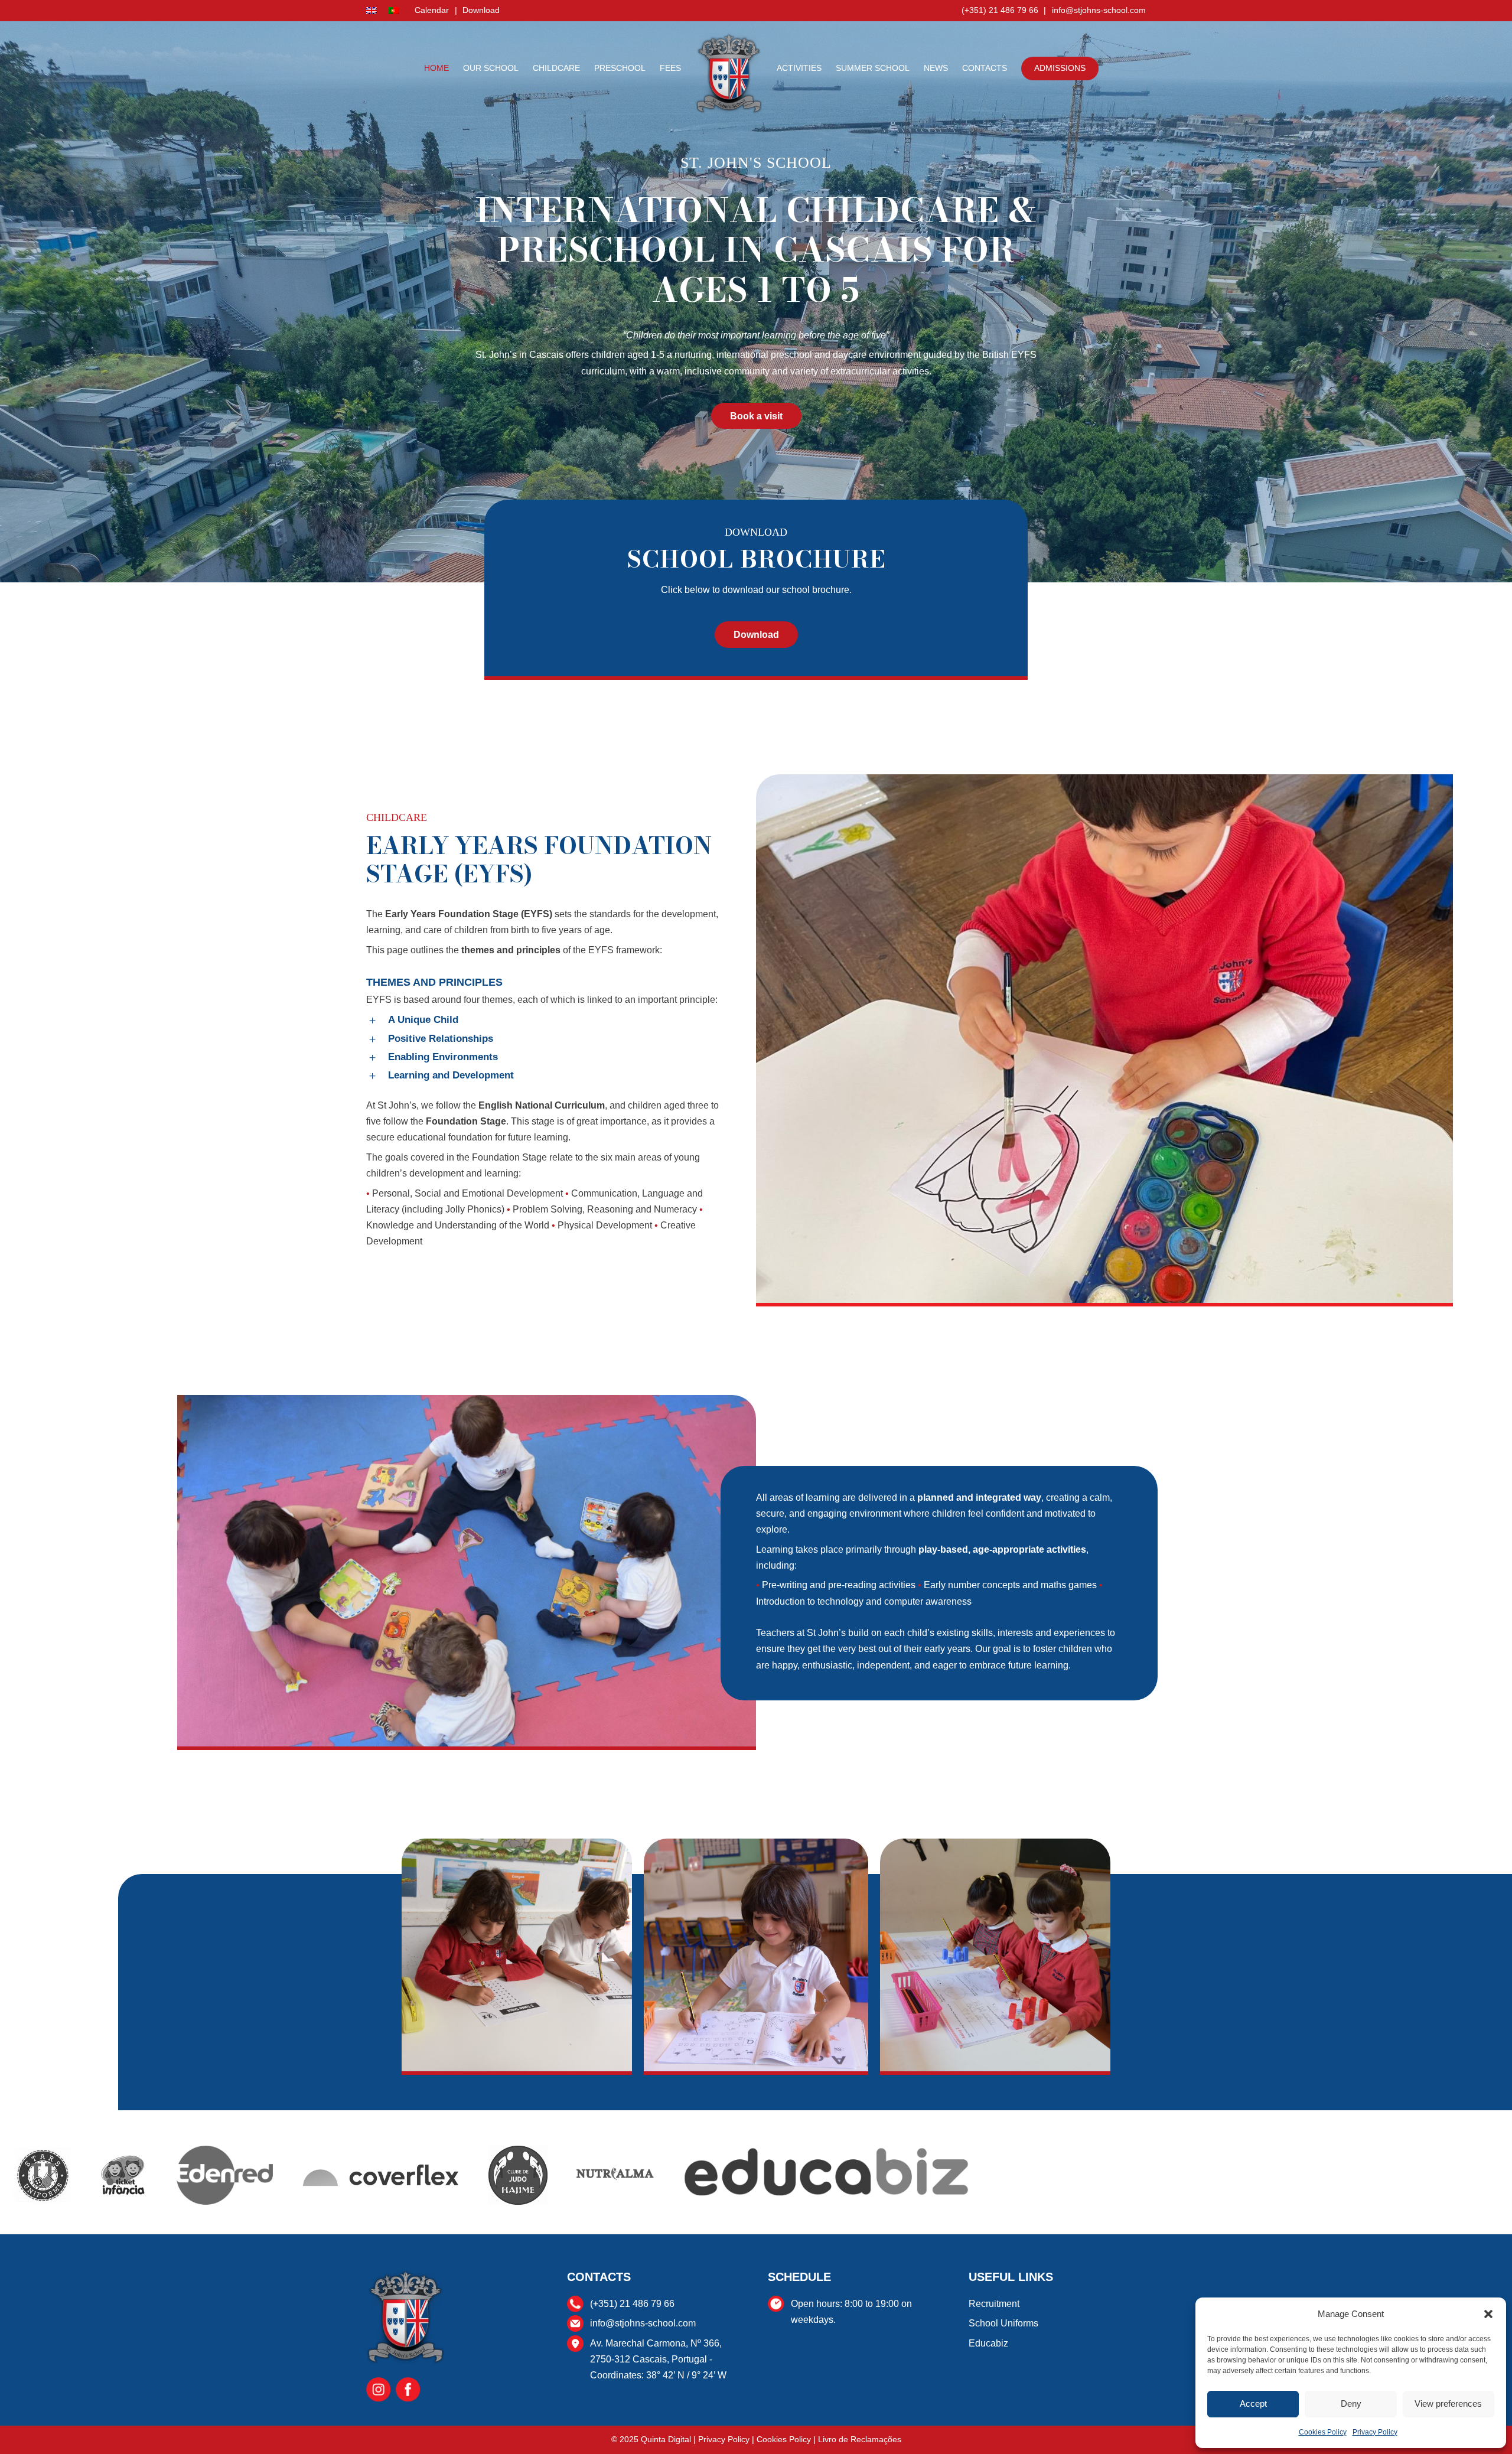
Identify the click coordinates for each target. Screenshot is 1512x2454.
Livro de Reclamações (860, 2439)
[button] (1488, 2314)
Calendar (432, 10)
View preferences (1448, 2404)
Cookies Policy (1323, 2432)
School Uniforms (1003, 2323)
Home (436, 68)
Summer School (873, 68)
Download (481, 10)
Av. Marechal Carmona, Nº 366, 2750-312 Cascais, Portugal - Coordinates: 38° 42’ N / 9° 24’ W (658, 2359)
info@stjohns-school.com (1099, 10)
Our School (491, 68)
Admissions (1060, 68)
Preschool (620, 68)
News (936, 68)
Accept (1253, 2404)
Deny (1351, 2404)
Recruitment (994, 2304)
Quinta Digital (666, 2439)
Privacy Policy (1375, 2432)
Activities (799, 68)
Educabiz (988, 2343)
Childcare (556, 68)
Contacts (985, 68)
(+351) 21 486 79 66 (1000, 10)
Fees (670, 68)
